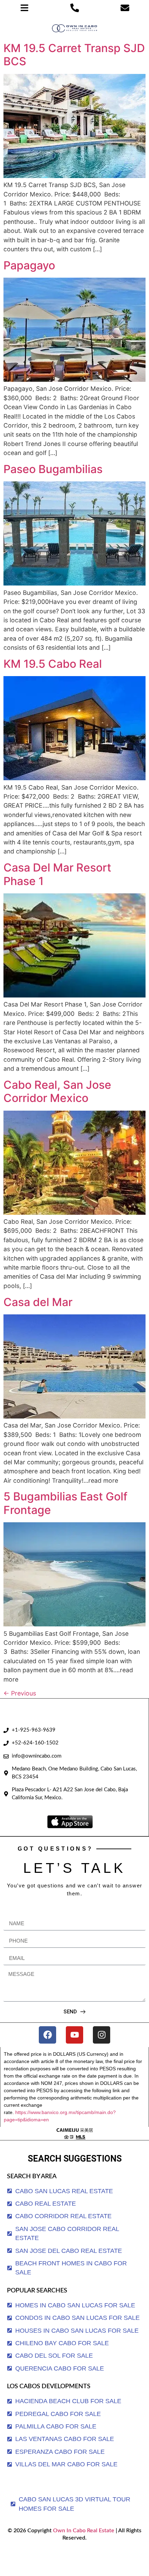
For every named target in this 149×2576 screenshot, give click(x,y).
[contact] (125, 8)
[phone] (75, 8)
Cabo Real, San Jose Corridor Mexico (57, 1091)
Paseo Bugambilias (53, 469)
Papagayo (29, 265)
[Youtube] (74, 2035)
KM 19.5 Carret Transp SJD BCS (74, 55)
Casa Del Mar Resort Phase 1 (57, 874)
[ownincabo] (75, 2133)
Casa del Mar (38, 1302)
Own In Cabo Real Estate (83, 2531)
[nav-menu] (24, 8)
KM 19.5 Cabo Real (53, 664)
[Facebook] (47, 2035)
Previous (20, 1693)
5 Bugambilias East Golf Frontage (65, 1503)
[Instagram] (102, 2035)
